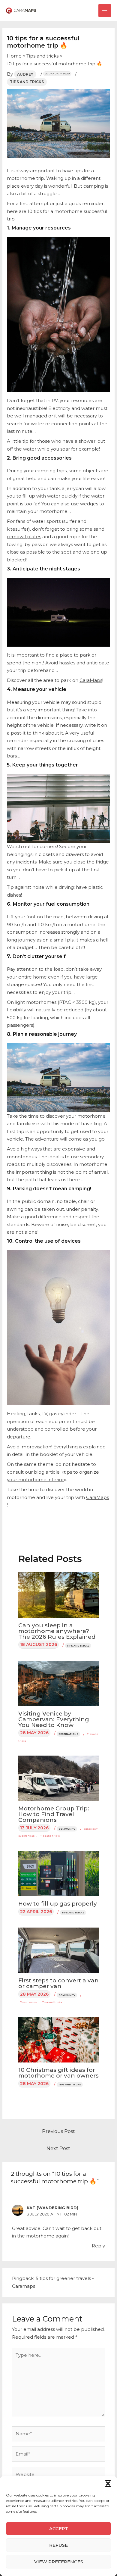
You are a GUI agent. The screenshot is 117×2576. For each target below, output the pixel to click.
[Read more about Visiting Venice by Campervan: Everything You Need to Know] (59, 1683)
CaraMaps (91, 680)
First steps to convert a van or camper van (58, 1983)
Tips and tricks (27, 82)
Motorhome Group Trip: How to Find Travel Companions (54, 1814)
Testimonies (28, 2002)
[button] (108, 2484)
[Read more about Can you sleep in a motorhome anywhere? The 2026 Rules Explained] (59, 1595)
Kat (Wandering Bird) (52, 2208)
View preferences (59, 2562)
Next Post (58, 2148)
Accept (59, 2529)
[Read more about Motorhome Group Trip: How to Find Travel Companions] (59, 1778)
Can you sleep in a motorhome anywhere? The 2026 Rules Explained (57, 1631)
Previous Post (58, 2131)
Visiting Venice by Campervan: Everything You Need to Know (54, 1719)
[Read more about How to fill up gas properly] (59, 1873)
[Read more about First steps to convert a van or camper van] (59, 1950)
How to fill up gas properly (58, 1904)
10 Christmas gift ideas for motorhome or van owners (58, 2073)
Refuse (58, 2545)
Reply (98, 2246)
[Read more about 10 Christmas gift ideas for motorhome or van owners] (59, 2039)
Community (67, 1829)
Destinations (68, 1734)
